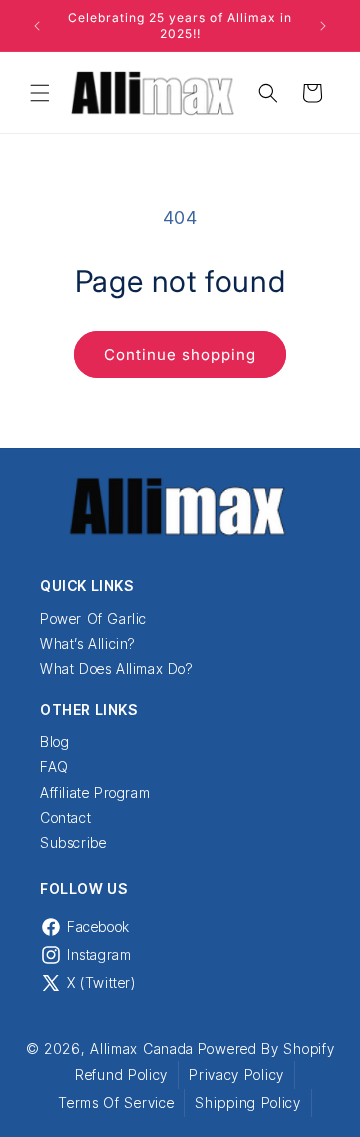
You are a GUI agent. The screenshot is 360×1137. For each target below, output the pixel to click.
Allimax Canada (142, 1048)
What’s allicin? (87, 643)
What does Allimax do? (116, 668)
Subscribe (73, 842)
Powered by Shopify (266, 1048)
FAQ (54, 766)
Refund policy (121, 1074)
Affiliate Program (95, 792)
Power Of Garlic (93, 618)
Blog (54, 741)
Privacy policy (236, 1074)
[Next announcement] (323, 26)
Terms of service (116, 1102)
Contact (65, 817)
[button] (40, 93)
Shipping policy (248, 1102)
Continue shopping (180, 354)
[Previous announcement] (37, 26)
